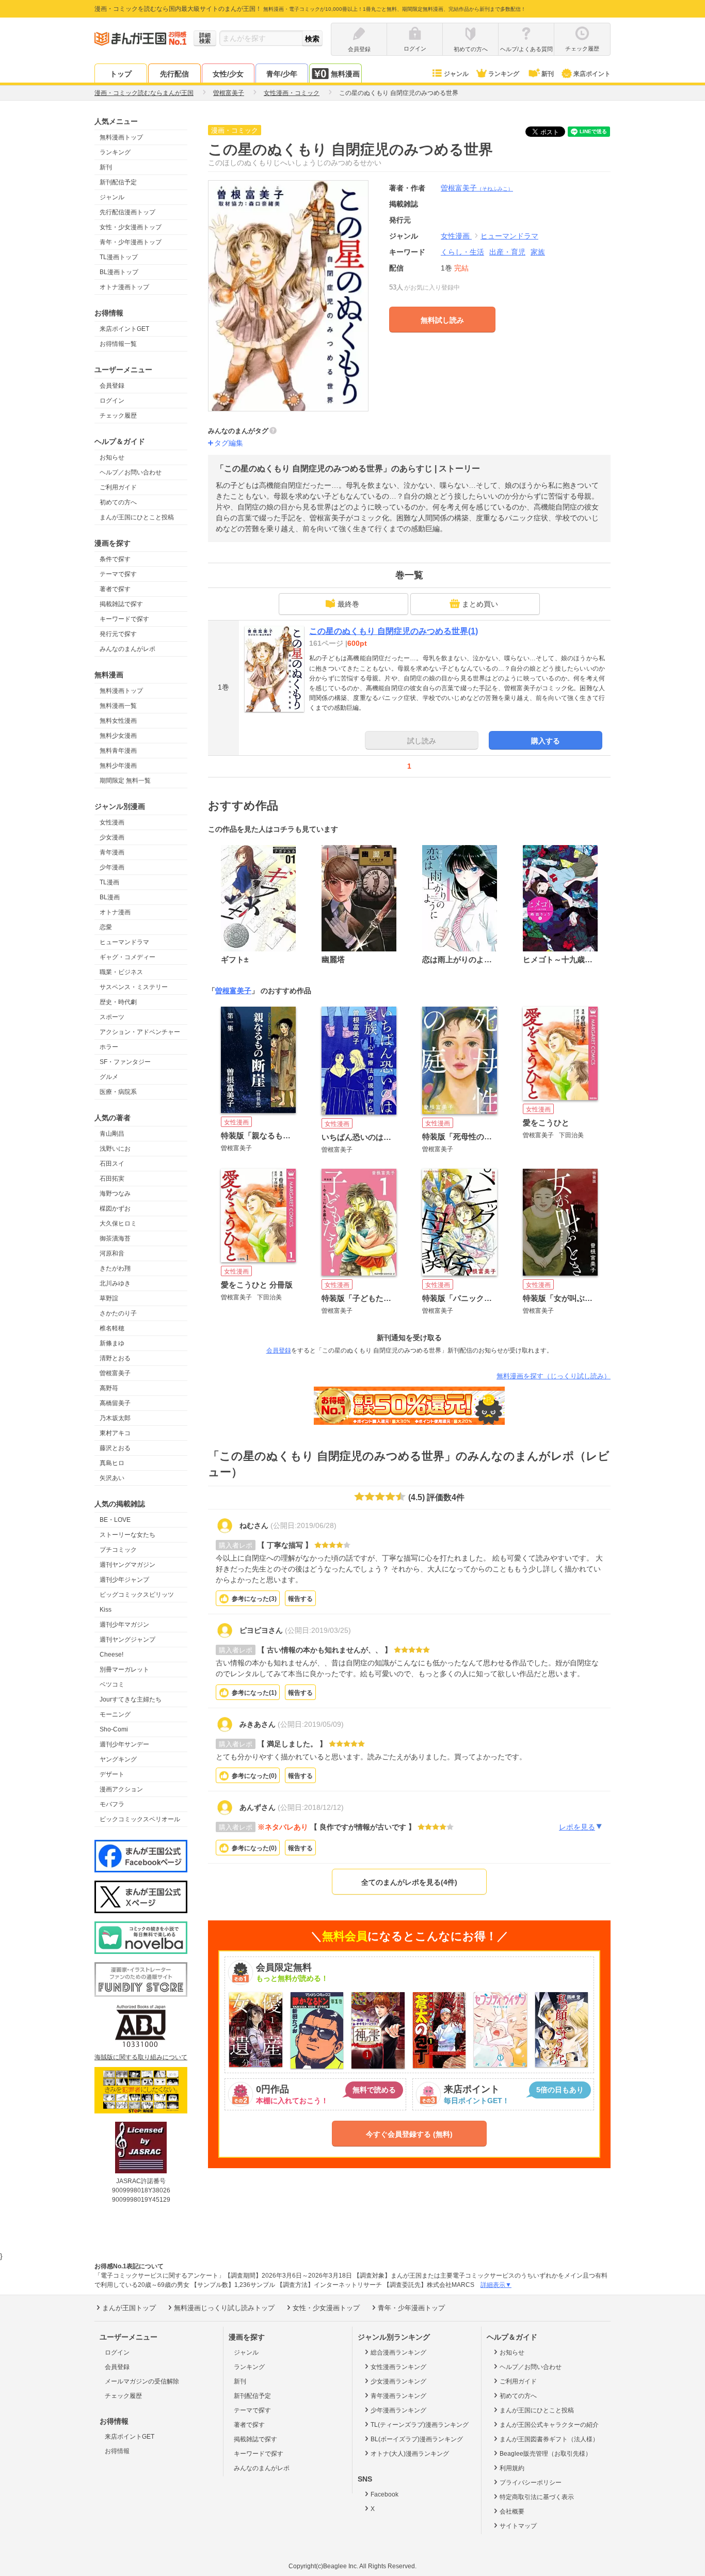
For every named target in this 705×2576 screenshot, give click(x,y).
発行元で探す (118, 634)
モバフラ (112, 1804)
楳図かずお (115, 1209)
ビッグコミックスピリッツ (137, 1595)
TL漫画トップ (119, 257)
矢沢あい (112, 1478)
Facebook (384, 2494)
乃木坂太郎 (115, 1418)
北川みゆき (115, 1283)
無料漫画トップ (121, 137)
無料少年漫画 (118, 766)
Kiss (106, 1610)
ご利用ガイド (118, 487)
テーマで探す (118, 574)
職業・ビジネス (121, 972)
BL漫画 (110, 897)
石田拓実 (112, 1179)
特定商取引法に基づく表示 (537, 2497)
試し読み (422, 741)
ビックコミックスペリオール (140, 1819)
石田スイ (112, 1164)
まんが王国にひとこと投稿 (137, 517)
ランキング (504, 74)
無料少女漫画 (118, 736)
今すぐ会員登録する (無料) (409, 2134)
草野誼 (109, 1298)
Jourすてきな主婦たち (131, 1699)
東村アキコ (115, 1433)
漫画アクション (121, 1789)
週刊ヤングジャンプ (127, 1640)
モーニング (115, 1714)
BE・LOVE (115, 1520)
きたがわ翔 (115, 1268)
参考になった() (254, 1599)
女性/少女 (228, 74)
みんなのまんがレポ (127, 649)
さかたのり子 (118, 1313)
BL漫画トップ (119, 272)
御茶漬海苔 (115, 1238)
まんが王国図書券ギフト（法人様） (549, 2439)
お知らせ (112, 457)
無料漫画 (345, 74)
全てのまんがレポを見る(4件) (409, 1882)
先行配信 (174, 74)
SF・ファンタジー (125, 1062)
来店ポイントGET (124, 329)
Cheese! (111, 1655)
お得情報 (117, 2451)
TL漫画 (109, 882)
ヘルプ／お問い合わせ (131, 472)
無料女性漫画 (118, 721)
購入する (546, 741)
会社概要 (512, 2511)
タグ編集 (229, 443)
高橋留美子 (115, 1403)
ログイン (112, 401)
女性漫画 (112, 822)
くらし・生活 (462, 252)
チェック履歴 (118, 416)
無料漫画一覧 (118, 706)
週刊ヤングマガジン (127, 1565)
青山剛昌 (112, 1134)
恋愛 (106, 927)
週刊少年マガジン (124, 1625)
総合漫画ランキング (398, 2352)
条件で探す (115, 559)
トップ (121, 74)
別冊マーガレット (124, 1669)
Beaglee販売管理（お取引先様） (546, 2454)
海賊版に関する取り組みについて (141, 2057)
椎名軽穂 (112, 1328)
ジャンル (456, 74)
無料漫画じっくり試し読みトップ (224, 2308)
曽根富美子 (115, 1373)
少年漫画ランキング (398, 2410)
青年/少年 (282, 74)
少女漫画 (112, 837)
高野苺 (109, 1388)
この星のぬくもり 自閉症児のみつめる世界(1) (394, 631)
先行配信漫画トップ (127, 212)
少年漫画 (112, 867)
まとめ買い (480, 604)
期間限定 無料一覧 (125, 781)
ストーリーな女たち (127, 1535)
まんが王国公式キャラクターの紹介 (549, 2425)
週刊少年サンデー (124, 1744)
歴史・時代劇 (118, 1002)
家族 (538, 252)
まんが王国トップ (129, 2308)
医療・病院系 (118, 1092)
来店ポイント (592, 74)
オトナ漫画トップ (124, 287)
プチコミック (118, 1550)
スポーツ (112, 1017)
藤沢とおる (115, 1448)
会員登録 (112, 386)
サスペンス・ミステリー (134, 987)
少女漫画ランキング (398, 2381)
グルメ (109, 1077)
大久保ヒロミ (118, 1223)
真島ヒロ (112, 1463)
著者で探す (115, 589)
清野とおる (115, 1358)
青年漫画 (112, 852)
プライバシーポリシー (531, 2483)
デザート (112, 1774)
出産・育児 (507, 252)
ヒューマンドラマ (124, 942)
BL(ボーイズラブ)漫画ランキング (417, 2439)
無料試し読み (442, 320)
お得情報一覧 (118, 344)
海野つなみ (115, 1194)
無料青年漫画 (118, 751)
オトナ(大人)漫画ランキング (410, 2454)
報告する (300, 1599)
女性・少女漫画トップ (131, 227)
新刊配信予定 (118, 182)
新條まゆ (112, 1343)
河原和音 (112, 1253)
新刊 (548, 74)
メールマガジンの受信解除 (142, 2381)
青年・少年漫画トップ (131, 242)
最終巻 (348, 604)
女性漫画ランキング (398, 2367)
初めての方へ (118, 502)
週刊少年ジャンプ (124, 1580)
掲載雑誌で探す (121, 604)
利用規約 (512, 2468)
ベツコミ (112, 1684)
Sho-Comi (114, 1729)
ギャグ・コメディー (127, 957)
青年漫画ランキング (398, 2396)
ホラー (109, 1047)
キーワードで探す (124, 619)
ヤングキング (118, 1759)
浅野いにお (115, 1149)
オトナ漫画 (115, 912)
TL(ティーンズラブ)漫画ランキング (420, 2425)
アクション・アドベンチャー (140, 1032)
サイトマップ (518, 2526)
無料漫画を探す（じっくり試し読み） (554, 1376)
